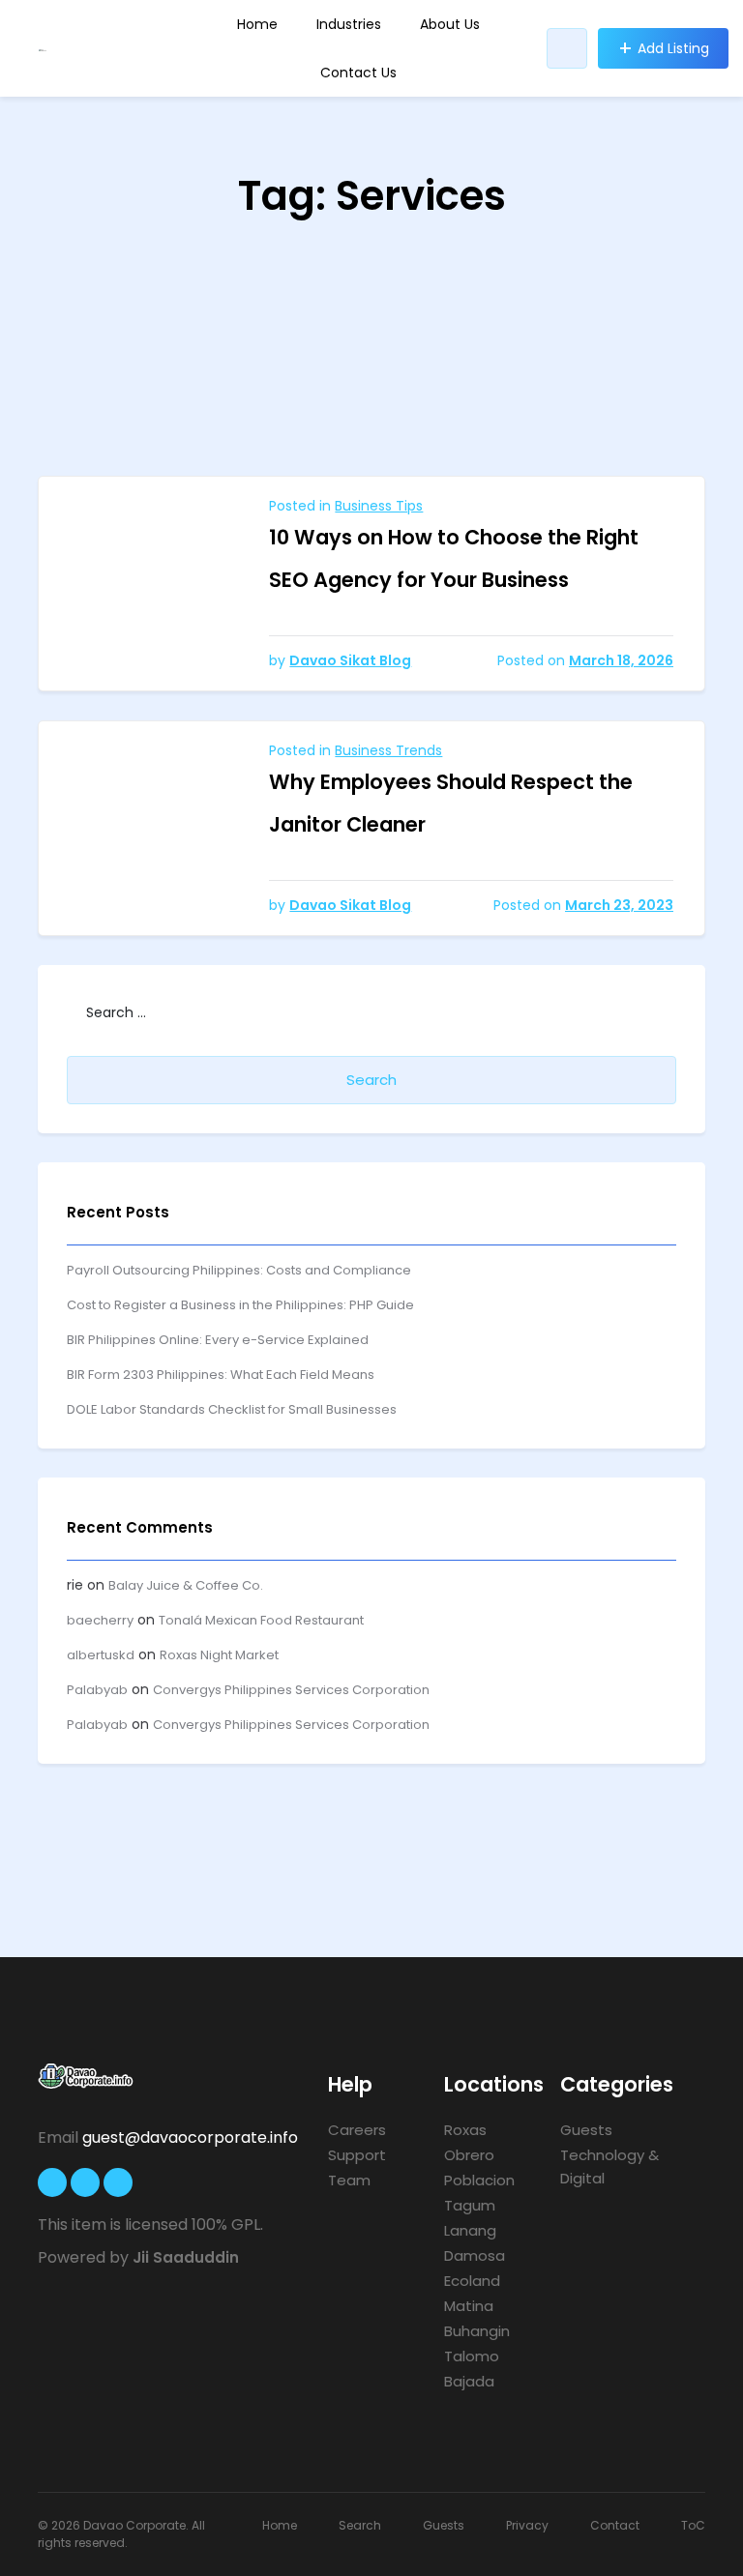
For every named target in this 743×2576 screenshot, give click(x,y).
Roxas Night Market (219, 1655)
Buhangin (477, 2331)
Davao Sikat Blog (350, 660)
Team (349, 2180)
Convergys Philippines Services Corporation (291, 1690)
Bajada (469, 2381)
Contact (615, 2525)
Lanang (470, 2230)
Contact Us (358, 73)
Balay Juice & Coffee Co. (186, 1585)
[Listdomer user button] (567, 48)
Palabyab (97, 1690)
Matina (469, 2306)
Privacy (527, 2525)
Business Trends (388, 750)
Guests (586, 2130)
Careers (357, 2130)
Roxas (465, 2130)
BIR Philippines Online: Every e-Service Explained (218, 1340)
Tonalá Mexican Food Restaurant (261, 1620)
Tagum (470, 2205)
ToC (693, 2525)
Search (360, 2525)
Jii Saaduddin (186, 2257)
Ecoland (472, 2281)
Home (257, 24)
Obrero (469, 2155)
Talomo (472, 2356)
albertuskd (101, 1655)
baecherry (100, 1620)
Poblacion (479, 2180)
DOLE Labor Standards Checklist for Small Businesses (232, 1409)
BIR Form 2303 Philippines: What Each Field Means (221, 1375)
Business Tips (379, 506)
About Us (450, 24)
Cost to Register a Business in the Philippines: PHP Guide (240, 1305)
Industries (349, 24)
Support (357, 2155)
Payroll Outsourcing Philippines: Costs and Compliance (239, 1270)
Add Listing (673, 48)
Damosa (475, 2255)
